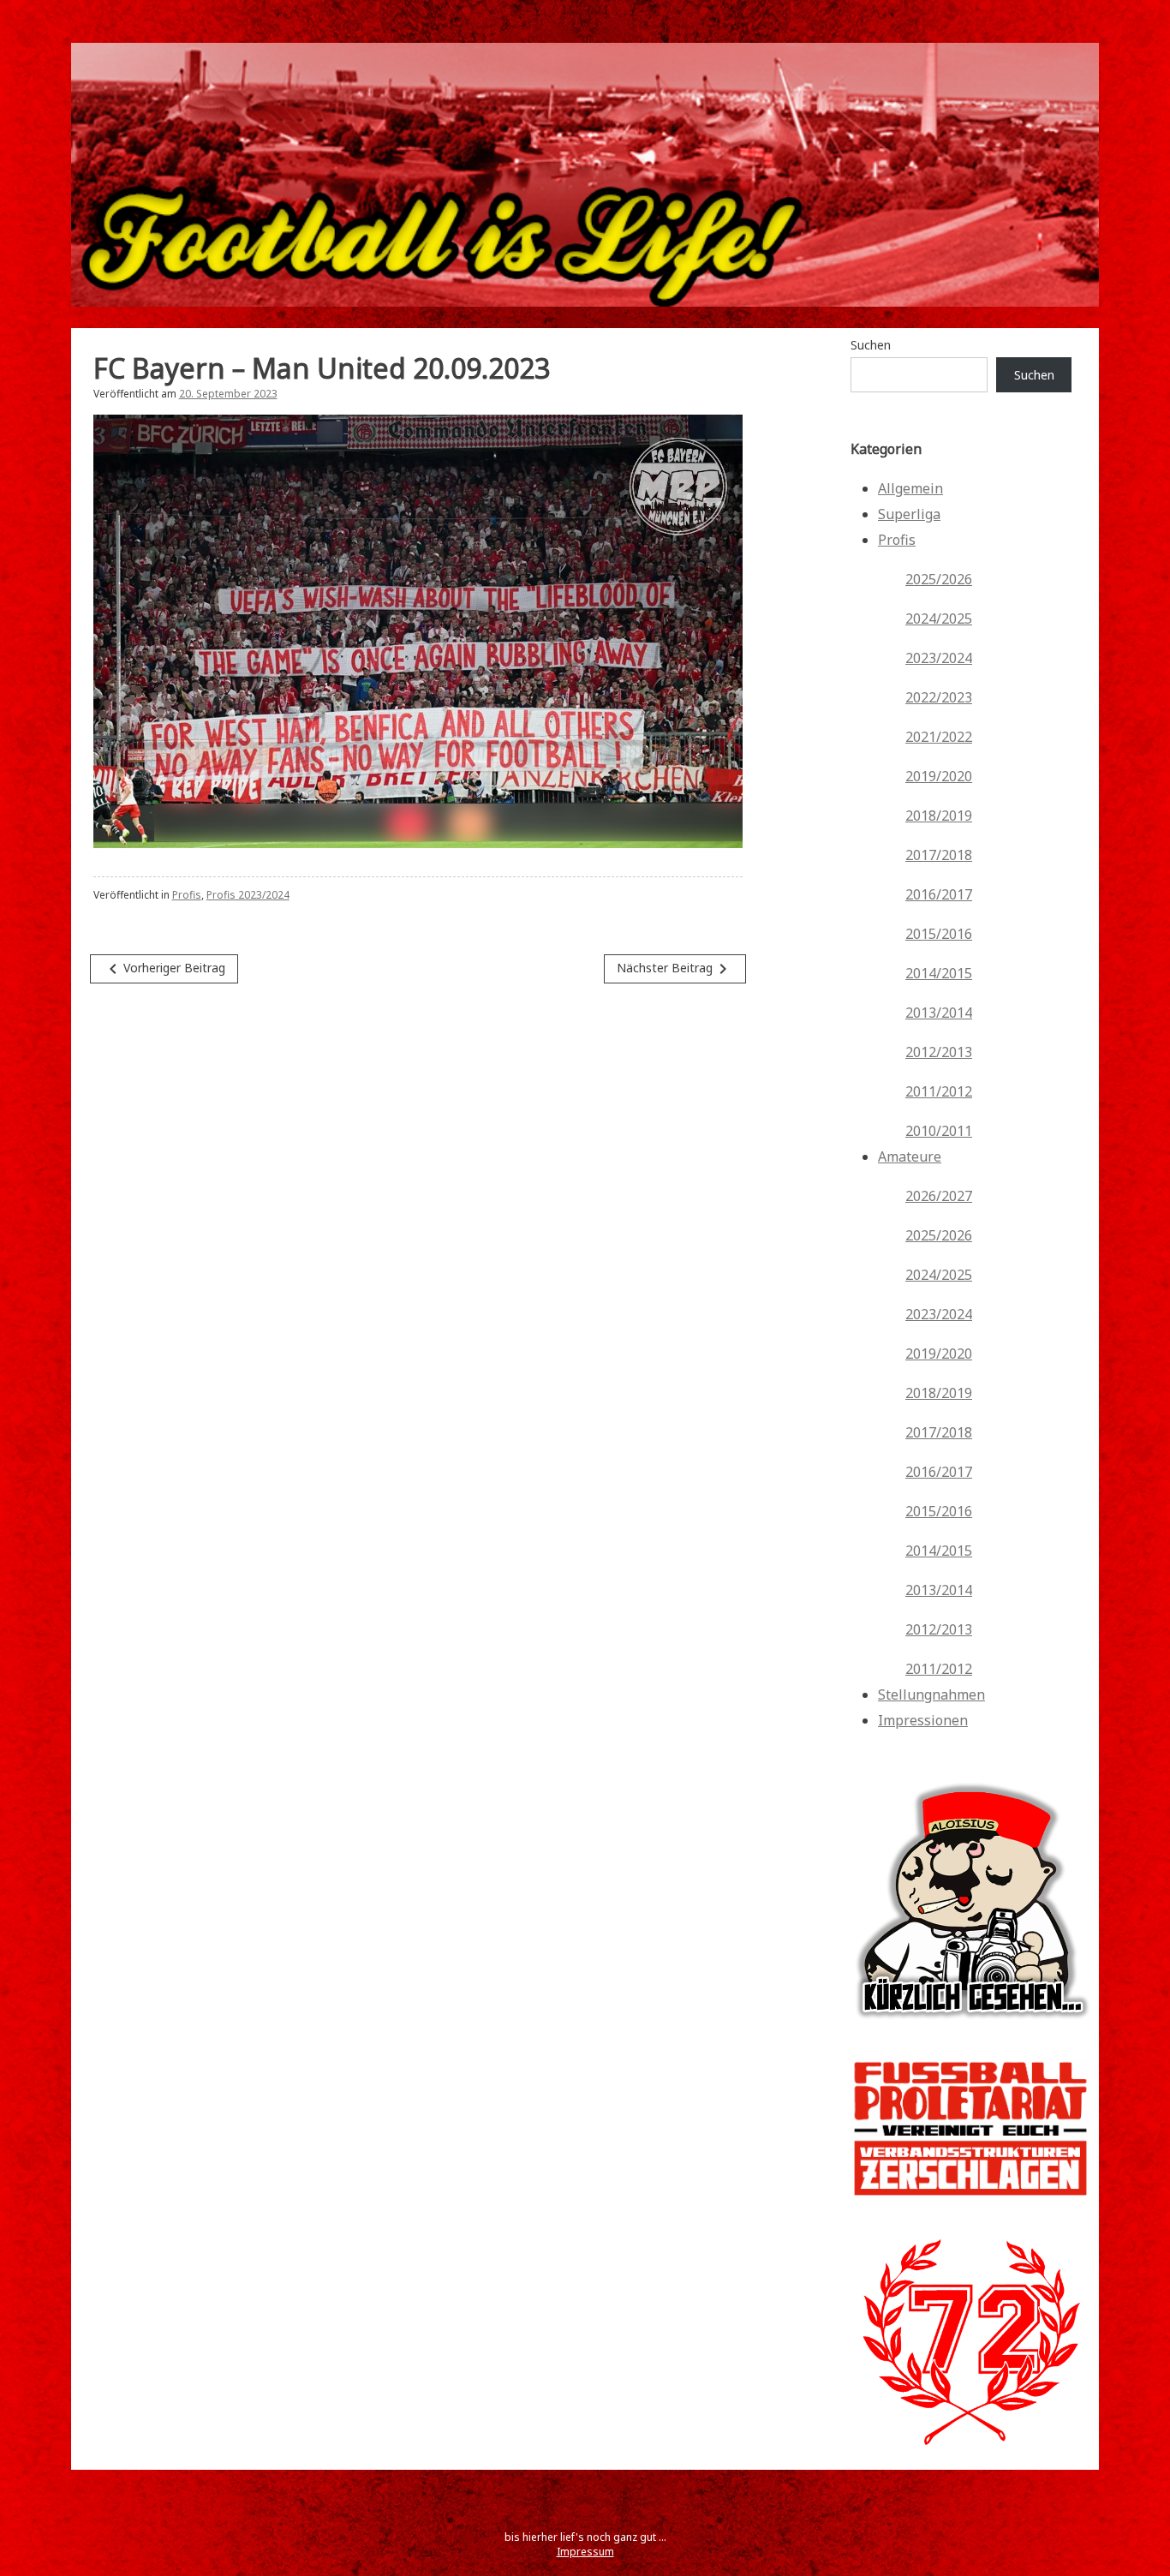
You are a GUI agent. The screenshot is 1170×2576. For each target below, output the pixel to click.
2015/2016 (939, 934)
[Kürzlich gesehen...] (970, 2032)
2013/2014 (939, 1013)
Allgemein (910, 488)
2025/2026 (939, 579)
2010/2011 (939, 1131)
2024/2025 (939, 619)
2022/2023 (939, 697)
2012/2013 (939, 1052)
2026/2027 (939, 1196)
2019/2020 (939, 776)
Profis (187, 895)
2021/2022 (939, 737)
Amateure (910, 1157)
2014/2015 (939, 973)
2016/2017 (939, 894)
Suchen (871, 345)
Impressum (585, 2552)
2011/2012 (939, 1091)
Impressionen (923, 1720)
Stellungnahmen (931, 1694)
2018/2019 (939, 816)
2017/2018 (939, 855)
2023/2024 (939, 658)
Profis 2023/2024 (248, 895)
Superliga (909, 514)
